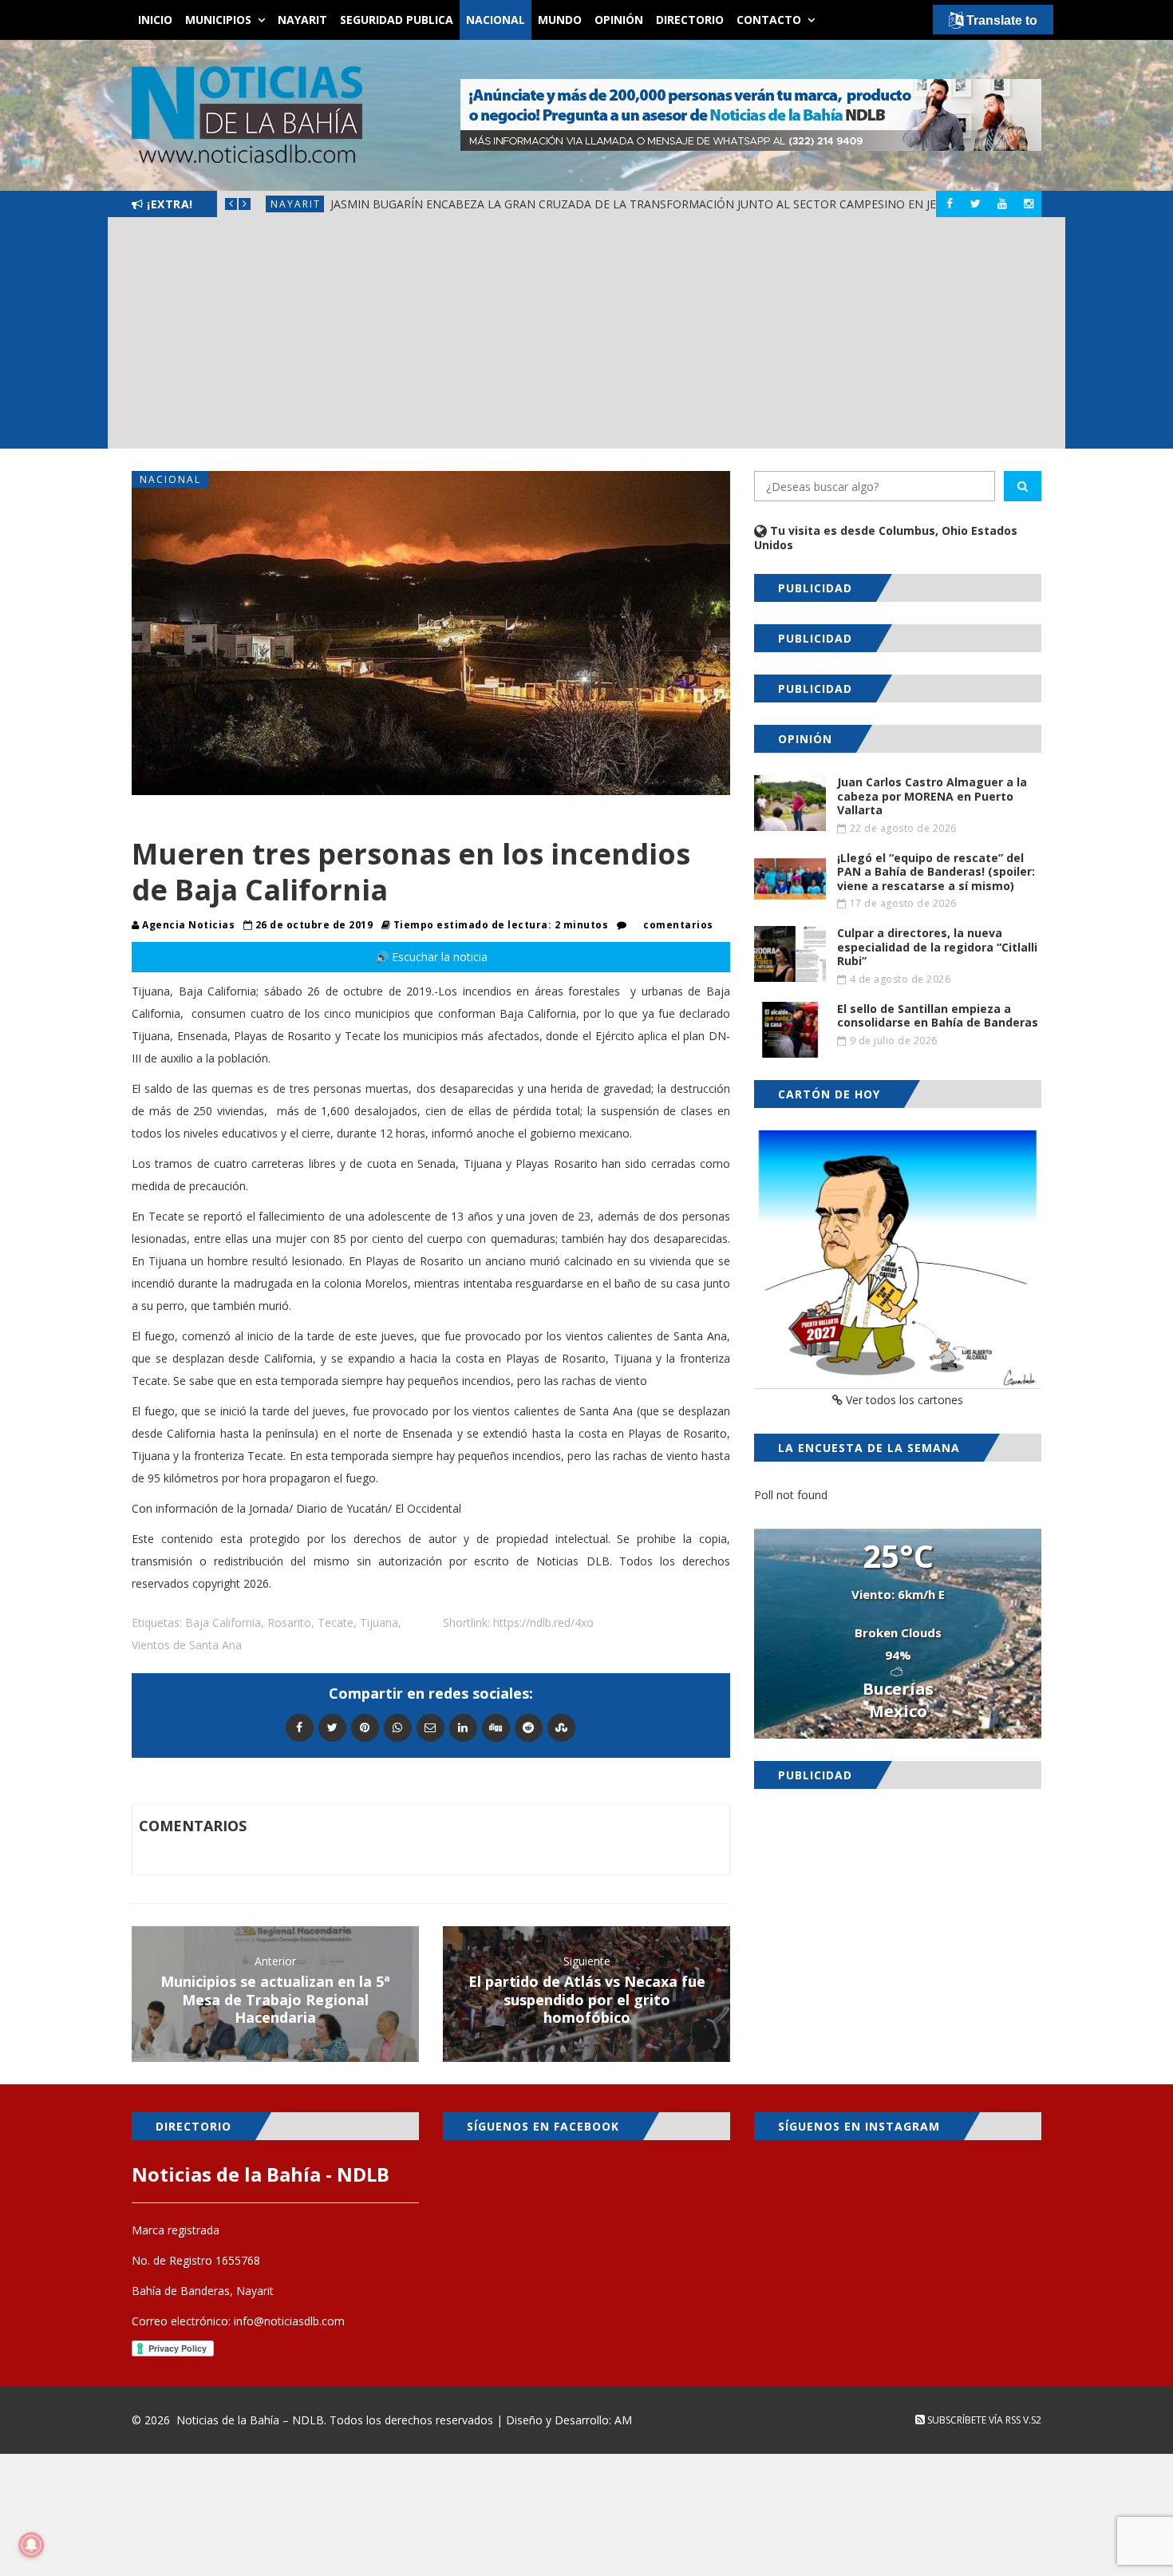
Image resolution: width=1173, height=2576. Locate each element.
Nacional (496, 20)
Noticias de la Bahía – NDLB (250, 2420)
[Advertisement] (586, 337)
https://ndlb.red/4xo (543, 1622)
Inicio (155, 20)
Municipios (218, 20)
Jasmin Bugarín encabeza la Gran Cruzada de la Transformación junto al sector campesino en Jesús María (663, 204)
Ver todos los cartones (903, 1400)
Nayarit (302, 20)
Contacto (769, 20)
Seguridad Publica (397, 20)
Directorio (690, 20)
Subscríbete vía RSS (973, 2420)
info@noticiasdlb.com (289, 2321)
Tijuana (379, 1622)
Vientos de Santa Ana (187, 1645)
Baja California (223, 1622)
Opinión (619, 20)
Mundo (560, 20)
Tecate (336, 1622)
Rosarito (289, 1622)
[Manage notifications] (31, 2545)
